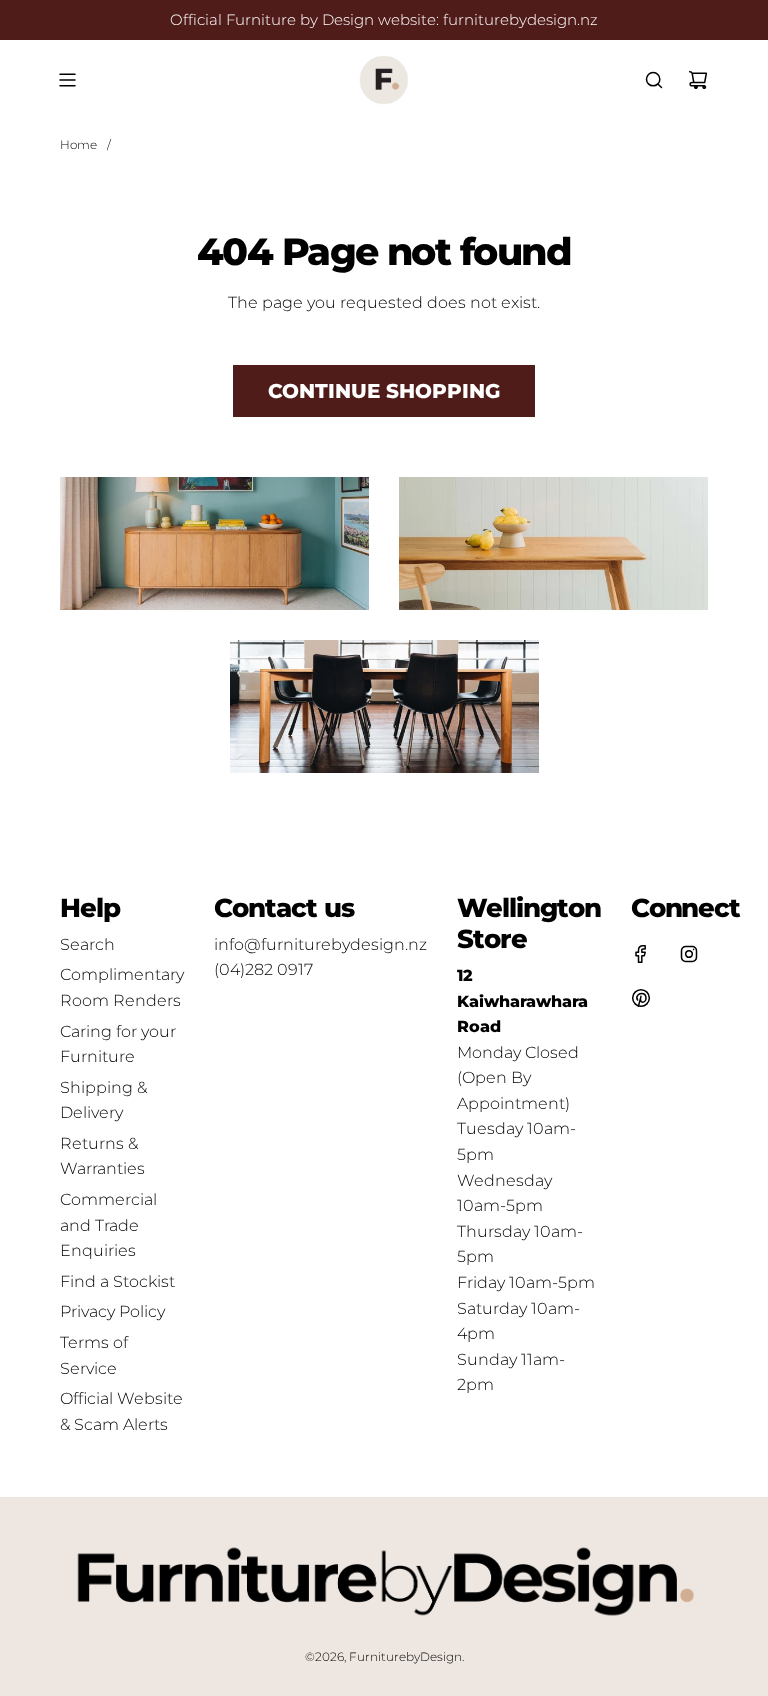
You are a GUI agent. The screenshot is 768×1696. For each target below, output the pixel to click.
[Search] (654, 80)
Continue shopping (384, 391)
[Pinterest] (641, 998)
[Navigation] (67, 80)
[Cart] (698, 80)
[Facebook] (641, 954)
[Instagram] (689, 954)
